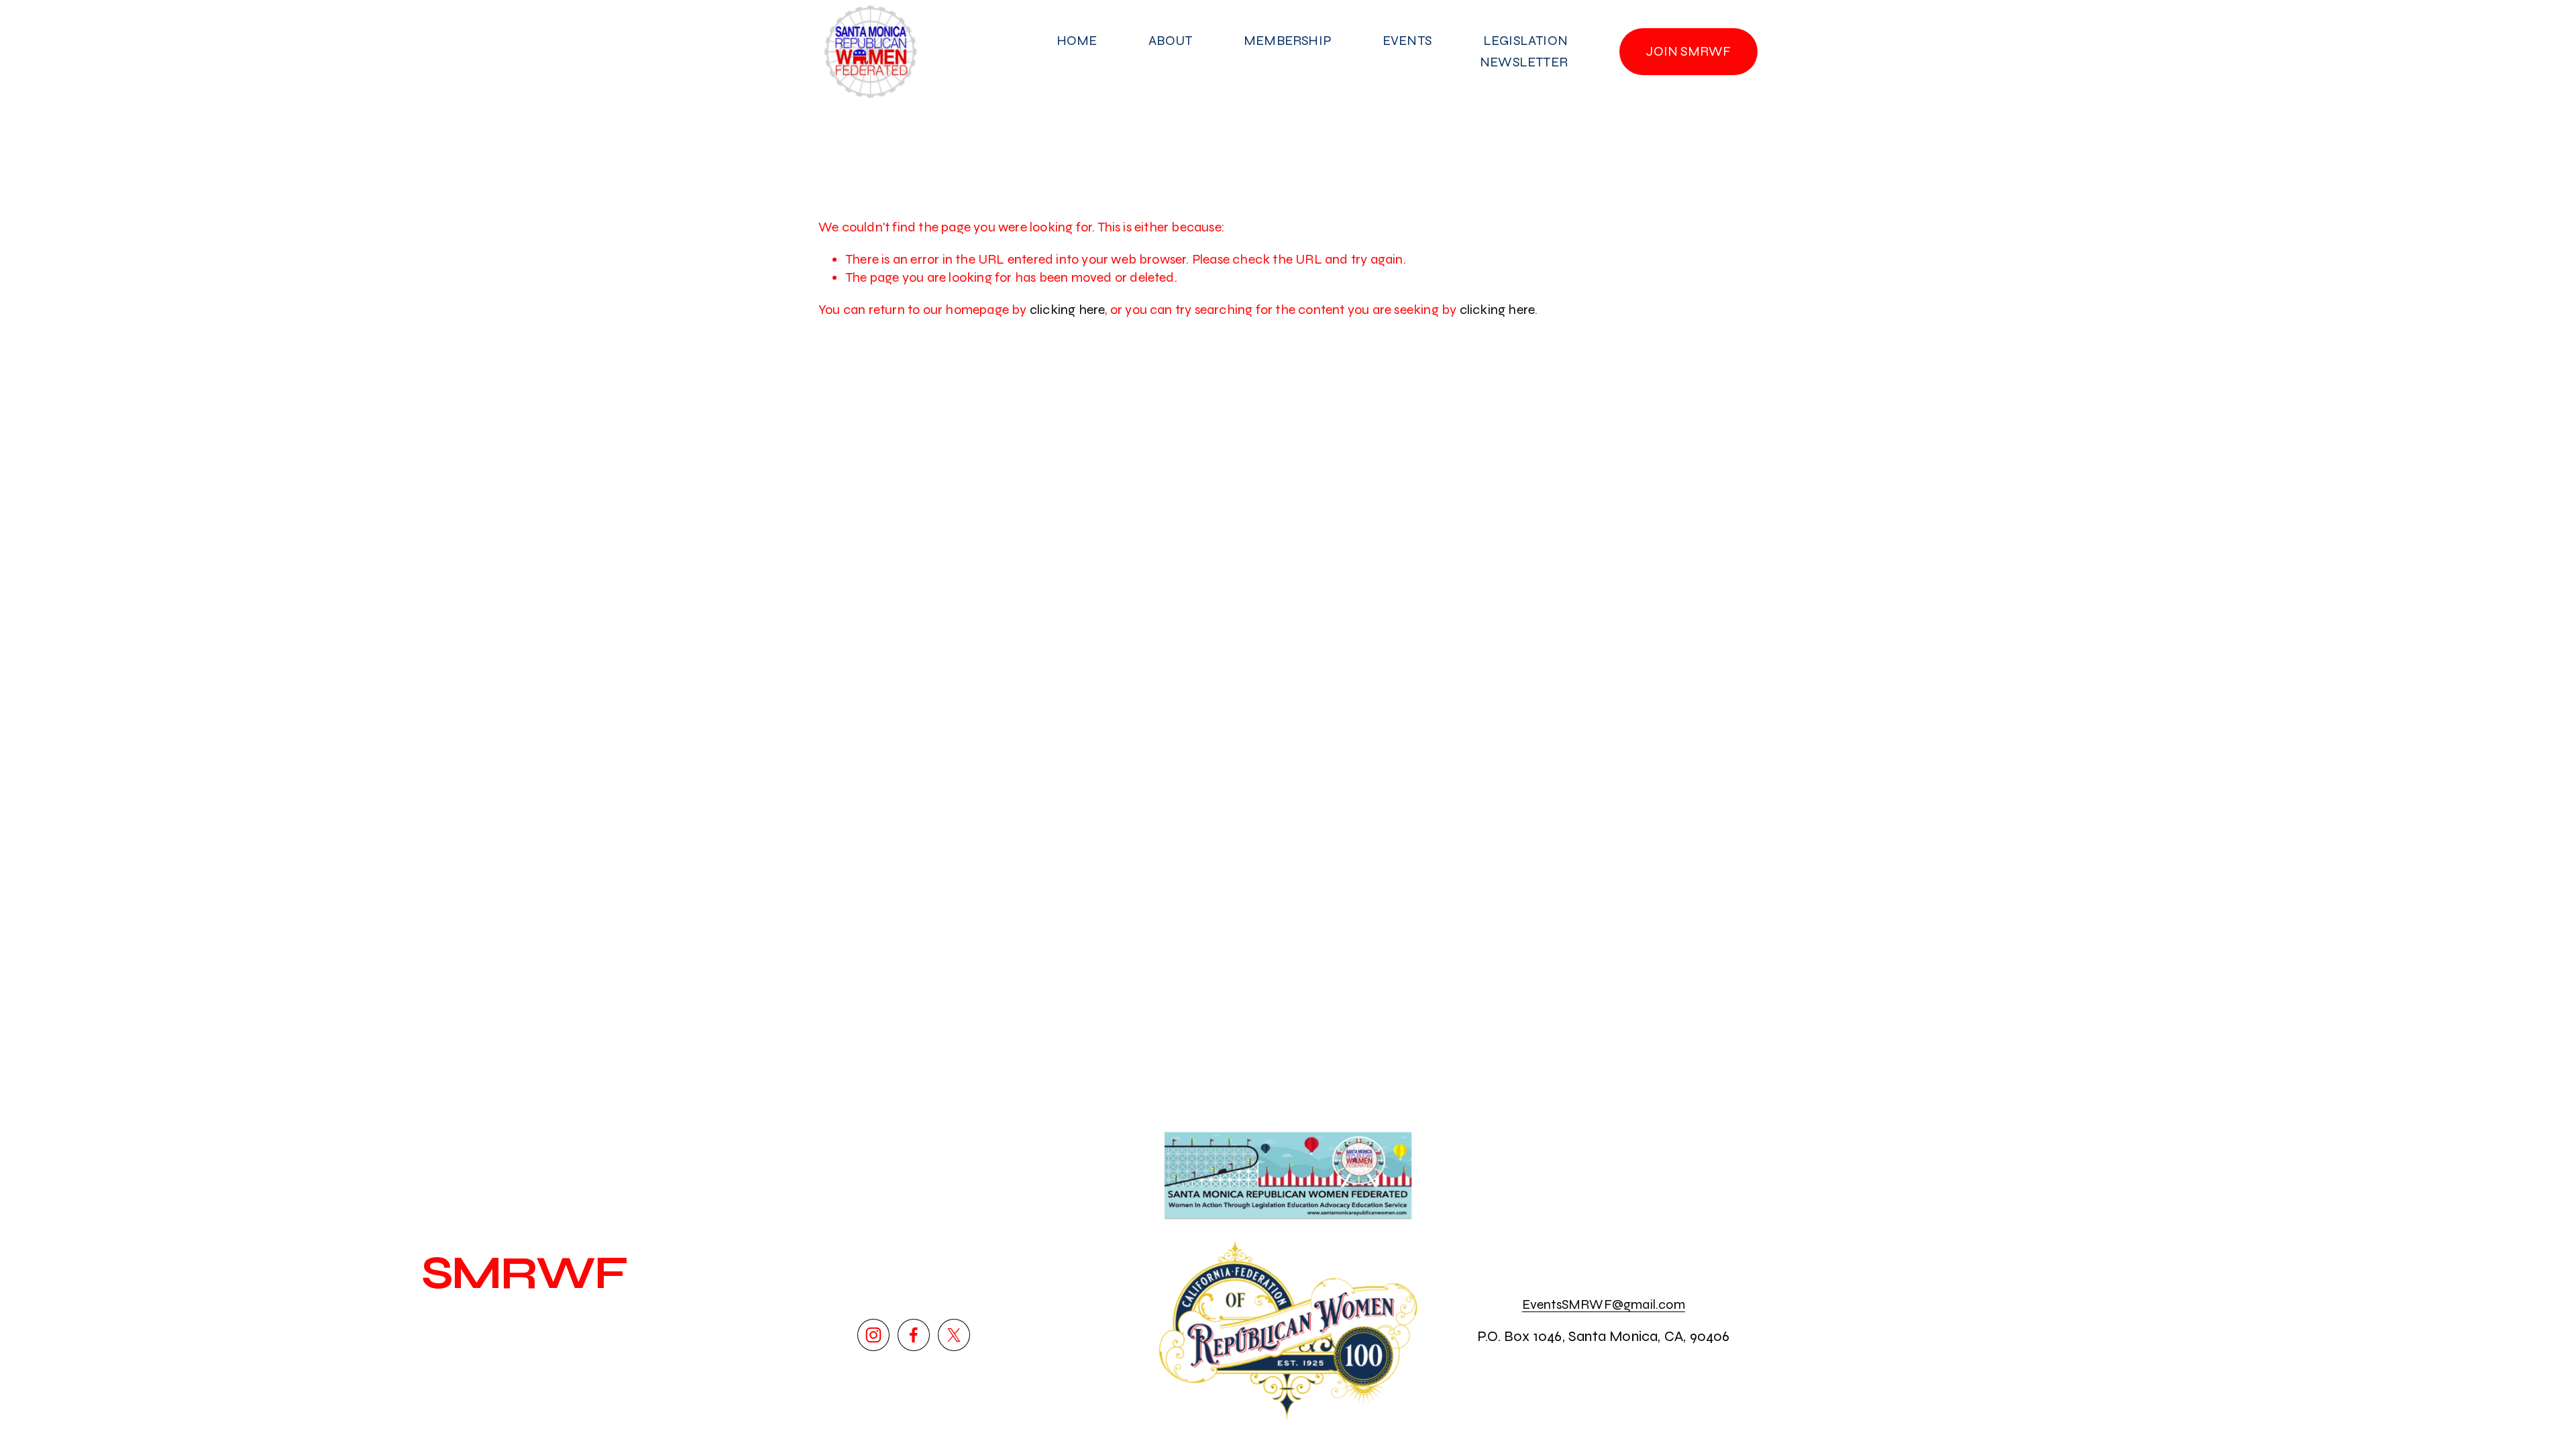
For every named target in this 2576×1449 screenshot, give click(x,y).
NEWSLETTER (1524, 62)
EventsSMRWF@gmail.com (1604, 1304)
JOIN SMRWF (1688, 51)
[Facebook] (914, 1335)
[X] (954, 1335)
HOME (1077, 41)
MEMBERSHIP (1287, 41)
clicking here (1068, 310)
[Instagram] (873, 1335)
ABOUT (1170, 41)
